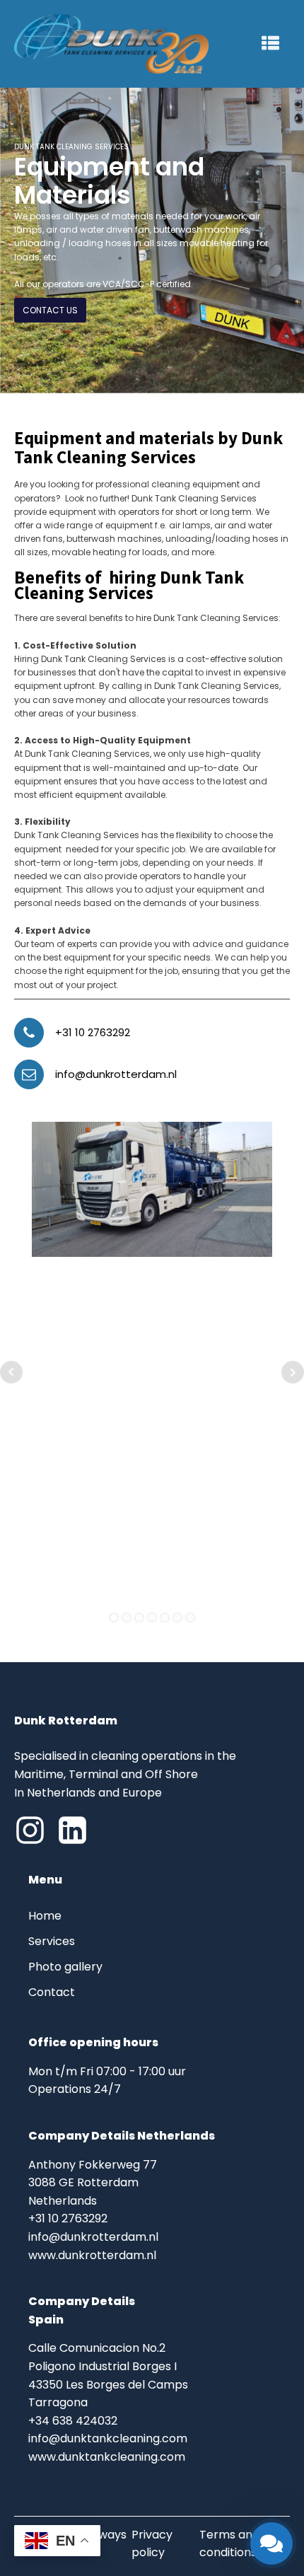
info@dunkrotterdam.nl (116, 1074)
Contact (53, 1992)
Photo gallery (65, 1967)
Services (52, 1941)
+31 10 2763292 (93, 1032)
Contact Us (50, 310)
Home (45, 1916)
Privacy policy (152, 2544)
